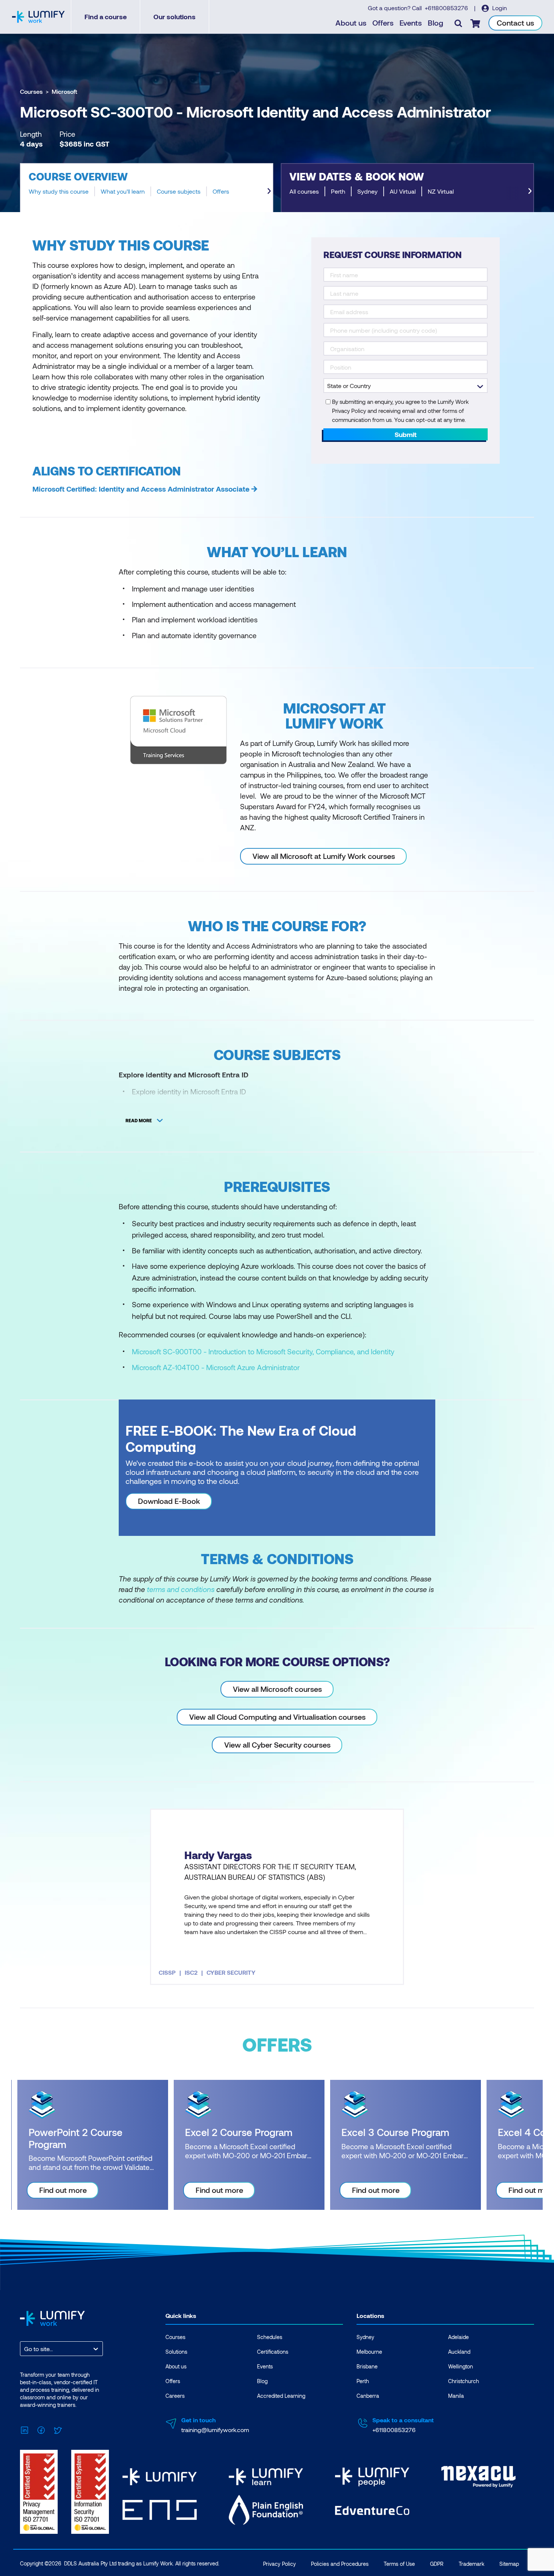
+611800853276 (447, 8)
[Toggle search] (458, 23)
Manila (456, 2396)
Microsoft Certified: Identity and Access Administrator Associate (141, 489)
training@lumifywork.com (215, 2430)
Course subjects (179, 191)
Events (411, 23)
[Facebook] (41, 2429)
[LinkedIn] (24, 2429)
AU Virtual (403, 191)
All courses (304, 191)
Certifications (273, 2352)
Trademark (471, 2564)
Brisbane (367, 2366)
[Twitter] (58, 2429)
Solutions (176, 2352)
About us (351, 23)
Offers (383, 23)
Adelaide (458, 2337)
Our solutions (174, 17)
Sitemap (509, 2564)
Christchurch (464, 2381)
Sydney (367, 191)
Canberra (368, 2396)
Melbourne (369, 2352)
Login (499, 8)
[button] (147, 188)
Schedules (270, 2337)
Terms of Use (399, 2564)
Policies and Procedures (340, 2564)
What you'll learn (123, 191)
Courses (31, 91)
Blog (435, 23)
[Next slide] (269, 191)
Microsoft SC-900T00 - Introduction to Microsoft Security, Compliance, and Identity (263, 1351)
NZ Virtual (441, 191)
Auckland (459, 2352)
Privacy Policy (279, 2564)
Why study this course (59, 191)
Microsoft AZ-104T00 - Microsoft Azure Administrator (216, 1367)
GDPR (437, 2564)
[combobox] (25, 2349)
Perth (338, 191)
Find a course (106, 17)
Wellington (461, 2366)
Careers (175, 2396)
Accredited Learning (281, 2396)
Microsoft (64, 91)
